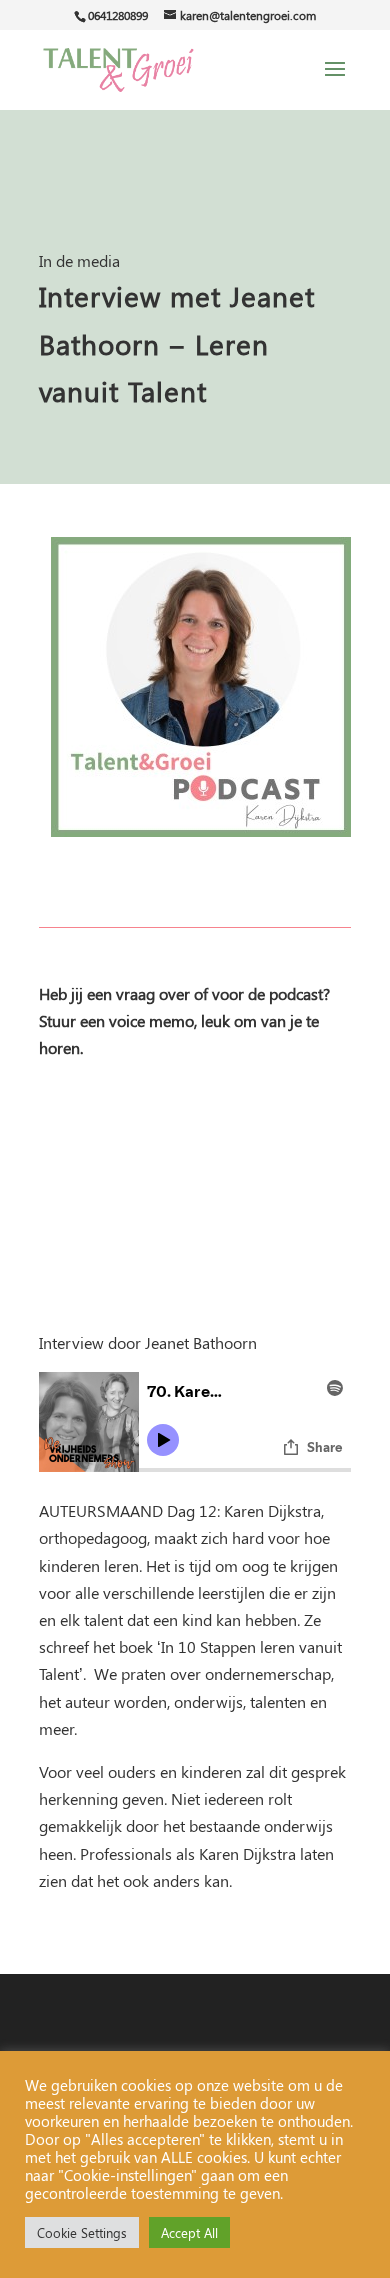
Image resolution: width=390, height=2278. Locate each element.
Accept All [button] (189, 2232)
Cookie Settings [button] (82, 2232)
